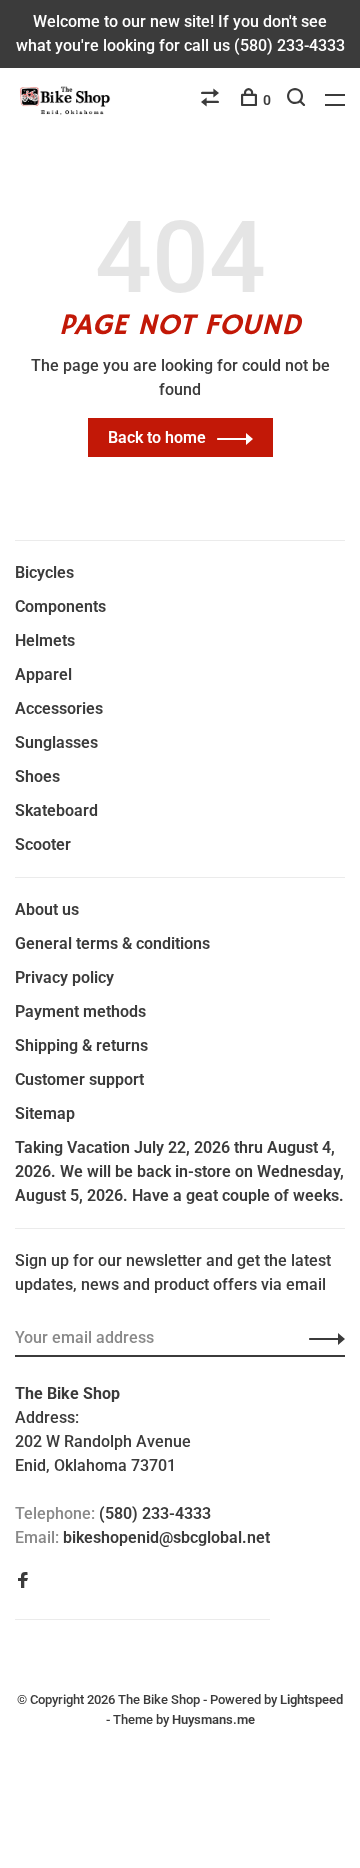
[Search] (298, 100)
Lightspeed (311, 1699)
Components (60, 606)
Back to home (157, 437)
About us (47, 909)
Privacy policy (64, 977)
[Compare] (212, 100)
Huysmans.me (213, 1719)
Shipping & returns (81, 1045)
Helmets (45, 640)
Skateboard (56, 810)
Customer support (79, 1079)
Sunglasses (56, 742)
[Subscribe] (321, 1338)
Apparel (43, 674)
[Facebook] (23, 1581)
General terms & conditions (112, 943)
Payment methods (80, 1011)
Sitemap (45, 1113)
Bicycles (44, 572)
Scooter (43, 844)
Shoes (37, 776)
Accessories (59, 708)
